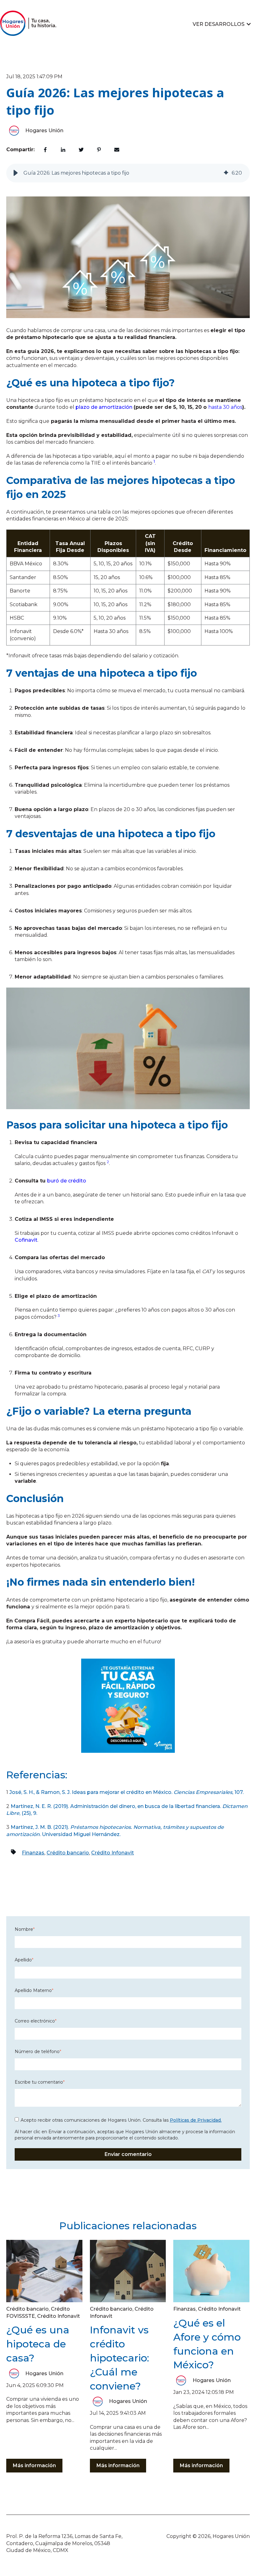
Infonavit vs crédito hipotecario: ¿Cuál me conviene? (120, 2358)
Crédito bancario (68, 1853)
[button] (16, 173)
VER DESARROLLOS (219, 24)
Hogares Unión (44, 130)
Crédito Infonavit (113, 1853)
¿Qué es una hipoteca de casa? (38, 2344)
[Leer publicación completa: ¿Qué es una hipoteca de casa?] (44, 2271)
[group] (128, 173)
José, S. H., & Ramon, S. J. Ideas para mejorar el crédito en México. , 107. (126, 1792)
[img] (226, 173)
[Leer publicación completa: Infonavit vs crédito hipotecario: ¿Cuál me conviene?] (128, 2271)
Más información (34, 2465)
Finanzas (33, 1853)
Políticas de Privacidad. (196, 2120)
